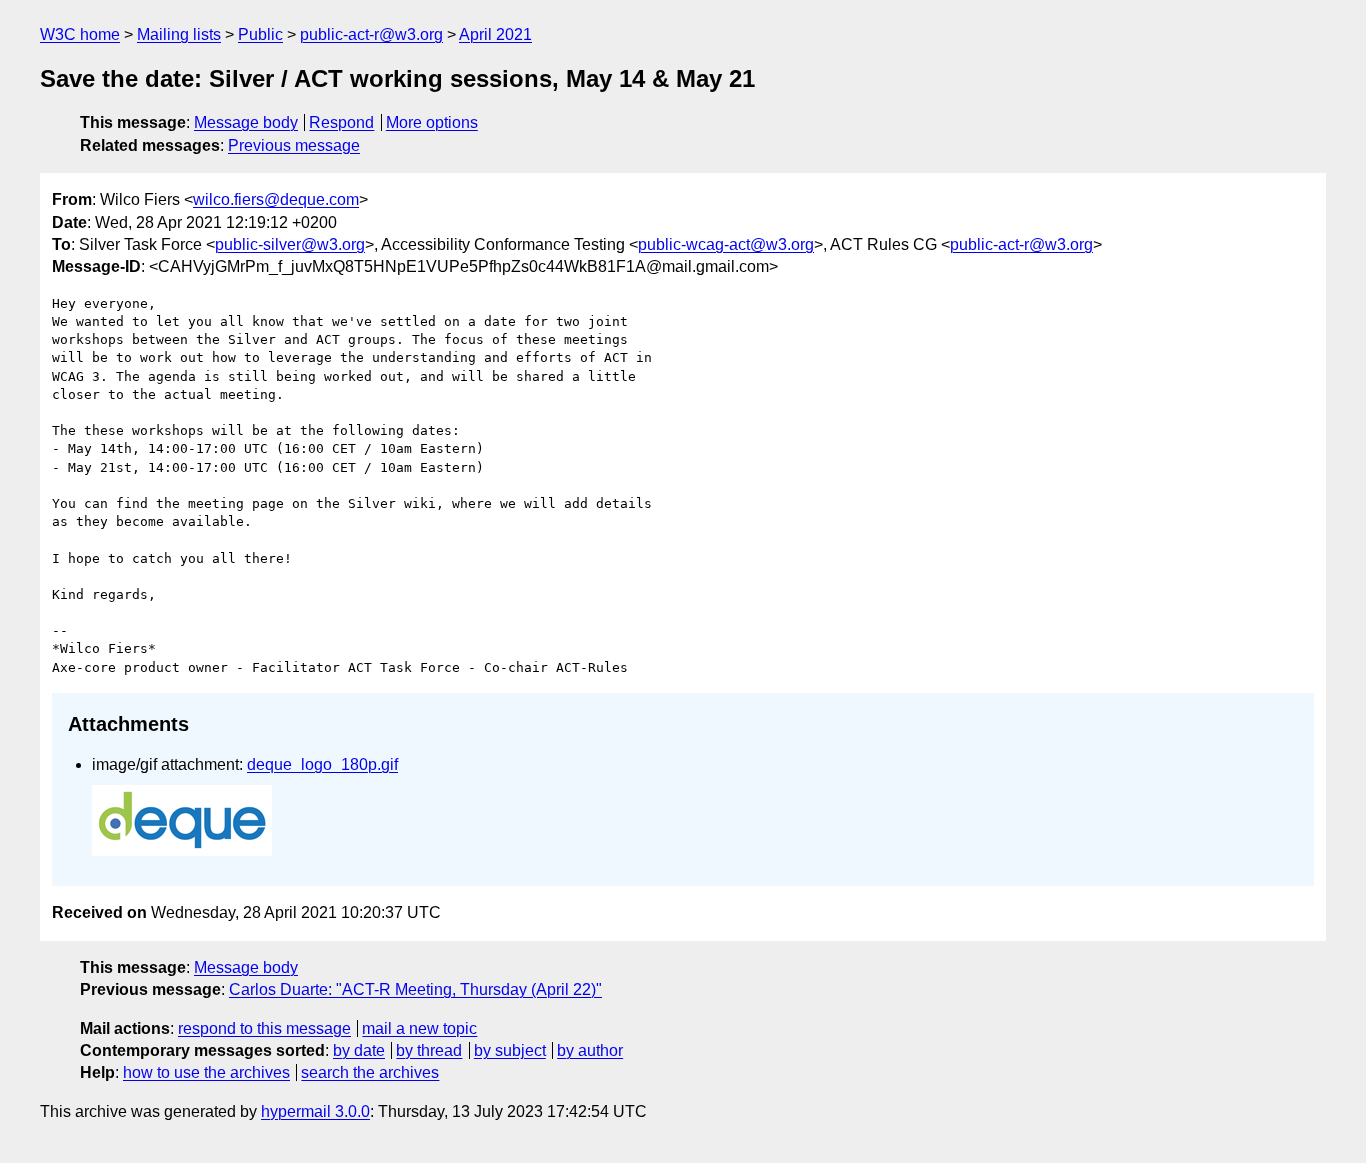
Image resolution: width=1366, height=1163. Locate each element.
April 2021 (495, 34)
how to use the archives (206, 1072)
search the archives (370, 1072)
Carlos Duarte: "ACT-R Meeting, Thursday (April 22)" (415, 989)
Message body (246, 122)
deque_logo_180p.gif (322, 764)
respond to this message (264, 1028)
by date (359, 1050)
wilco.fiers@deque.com (276, 199)
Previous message (294, 145)
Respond (341, 122)
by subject (510, 1050)
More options (432, 122)
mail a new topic (419, 1028)
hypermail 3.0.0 (315, 1111)
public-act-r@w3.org (371, 34)
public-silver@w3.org (290, 244)
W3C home (80, 34)
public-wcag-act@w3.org (726, 244)
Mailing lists (179, 34)
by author (590, 1050)
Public (260, 34)
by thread (429, 1050)
